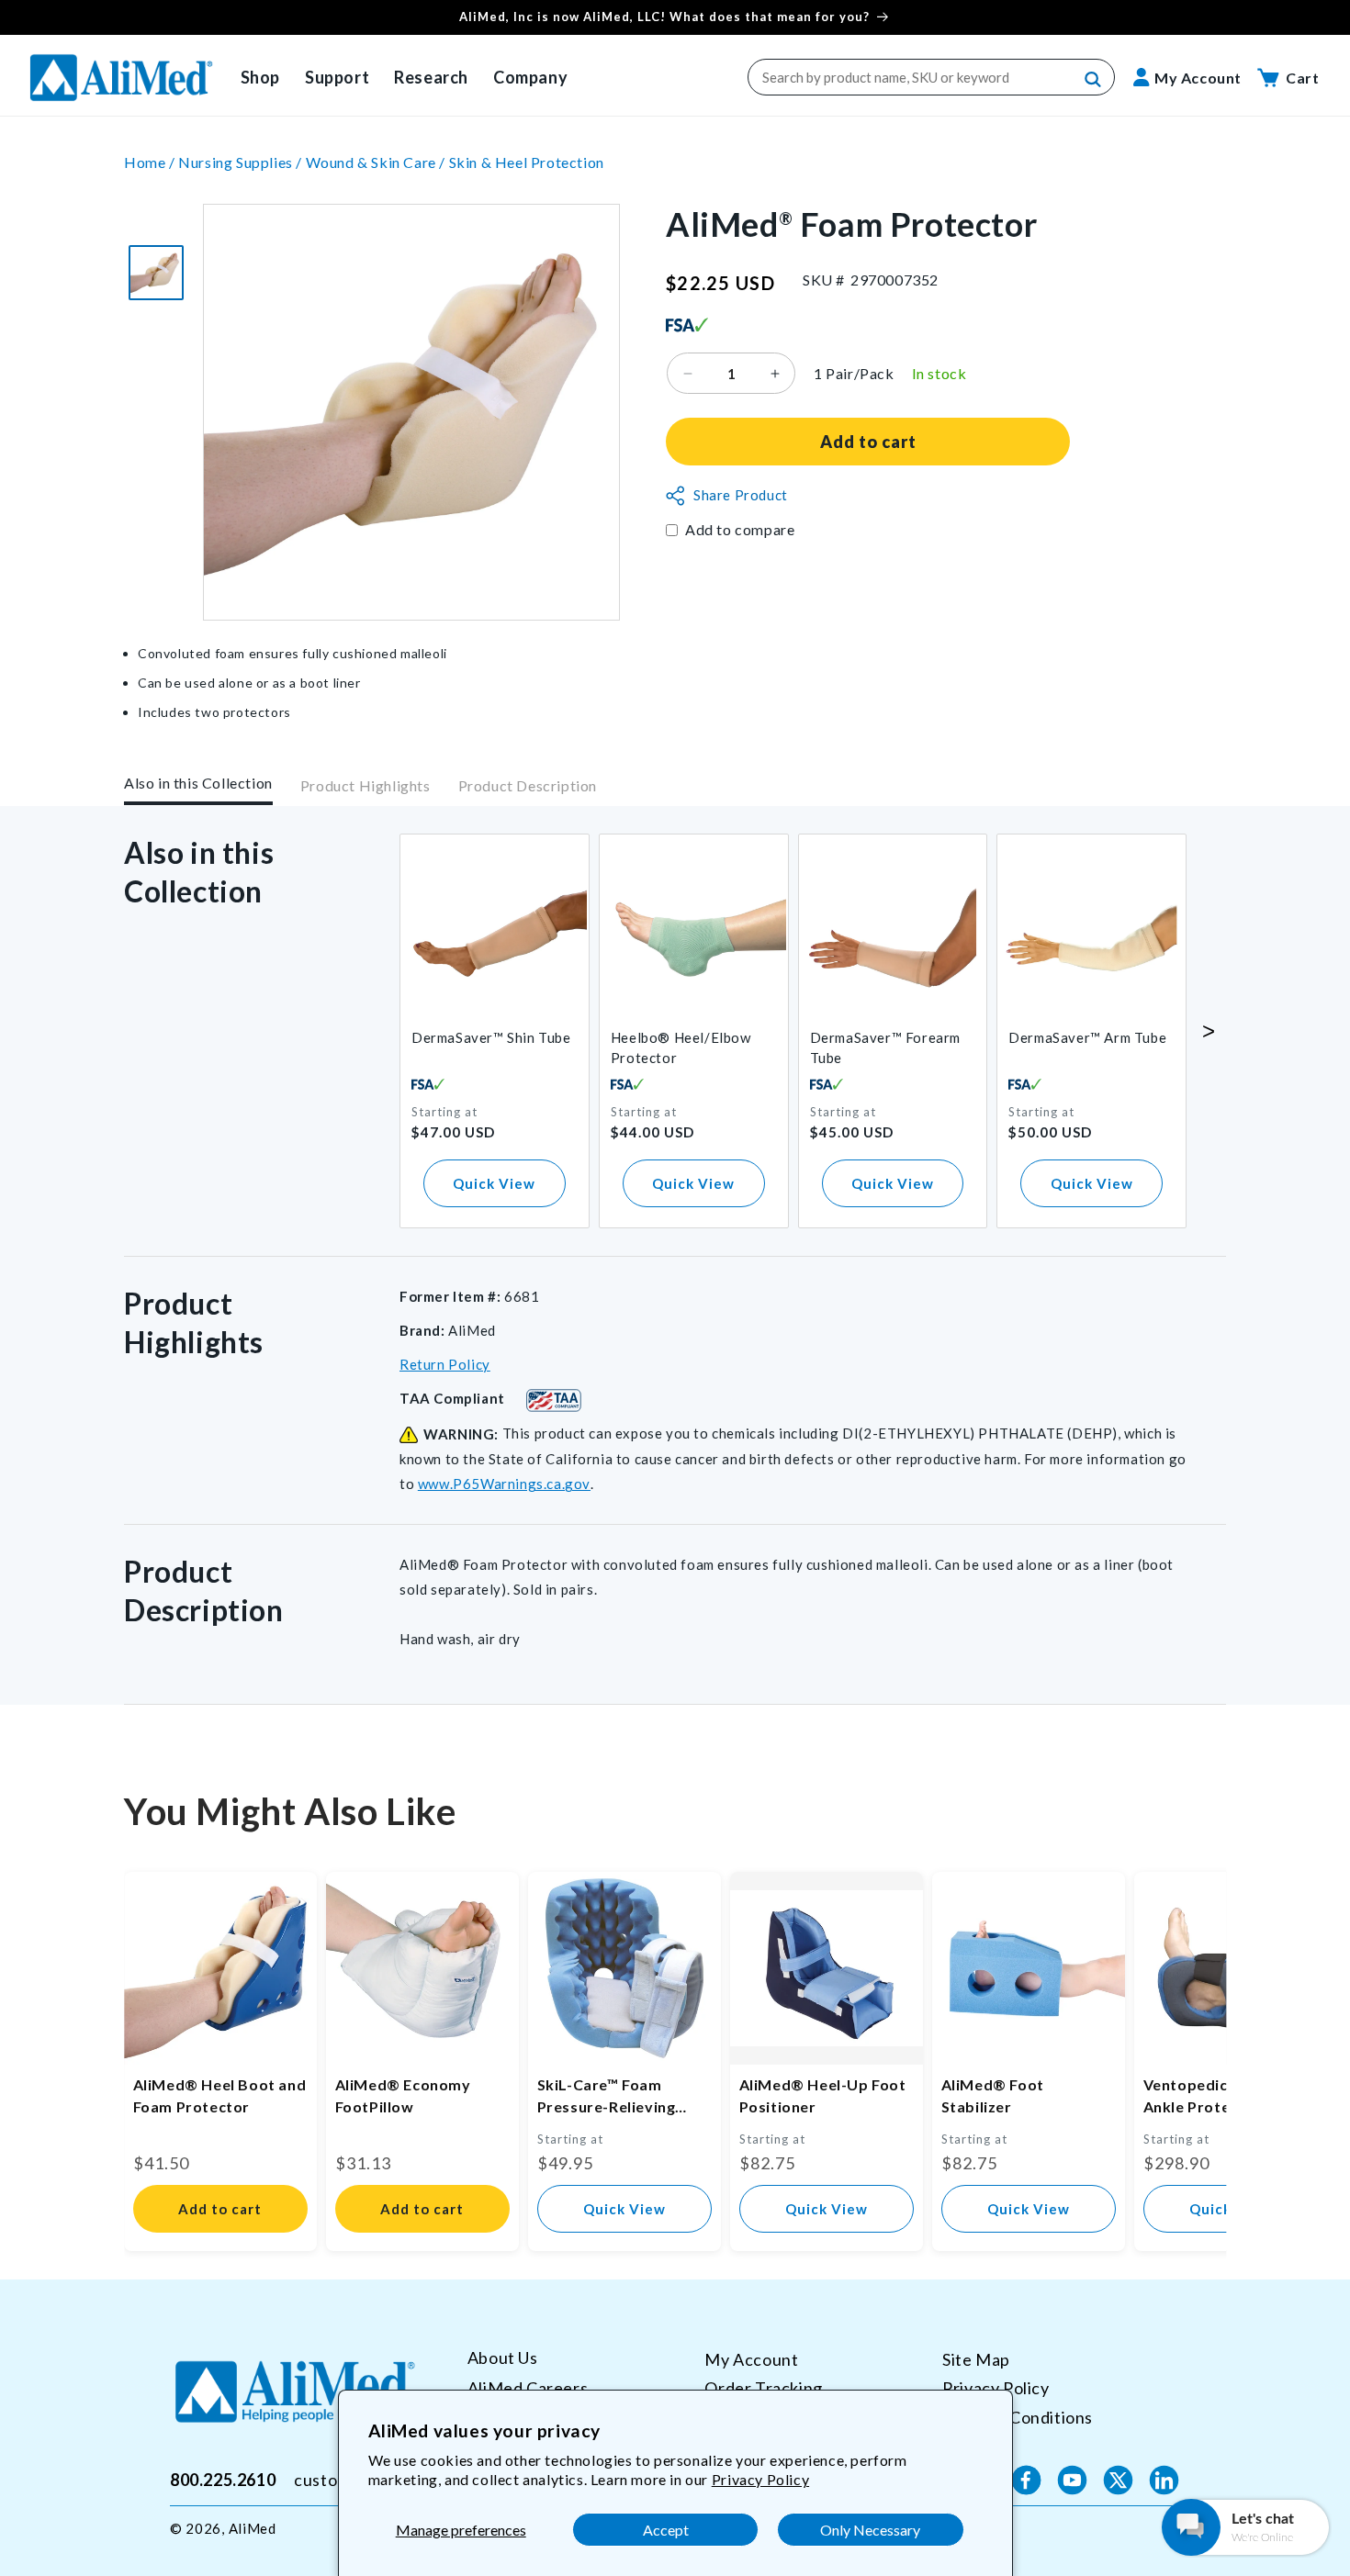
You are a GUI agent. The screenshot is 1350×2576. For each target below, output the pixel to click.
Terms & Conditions (1018, 2417)
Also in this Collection (198, 783)
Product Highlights (366, 786)
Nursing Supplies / (242, 162)
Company (530, 77)
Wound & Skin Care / (377, 162)
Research (431, 77)
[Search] (1094, 80)
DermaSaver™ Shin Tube (491, 1037)
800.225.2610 (223, 2480)
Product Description (528, 786)
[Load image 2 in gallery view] (156, 273)
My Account (751, 2359)
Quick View (494, 1183)
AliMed (253, 2528)
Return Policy (445, 1364)
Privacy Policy (760, 2479)
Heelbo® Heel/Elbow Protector (681, 1047)
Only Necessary (870, 2530)
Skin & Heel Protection (527, 162)
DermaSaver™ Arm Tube (1087, 1037)
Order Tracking (763, 2388)
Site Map (976, 2359)
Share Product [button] (741, 496)
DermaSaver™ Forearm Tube (885, 1047)
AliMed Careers (528, 2388)
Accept (666, 2530)
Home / (151, 162)
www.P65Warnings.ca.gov (504, 1484)
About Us (503, 2358)
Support (337, 77)
